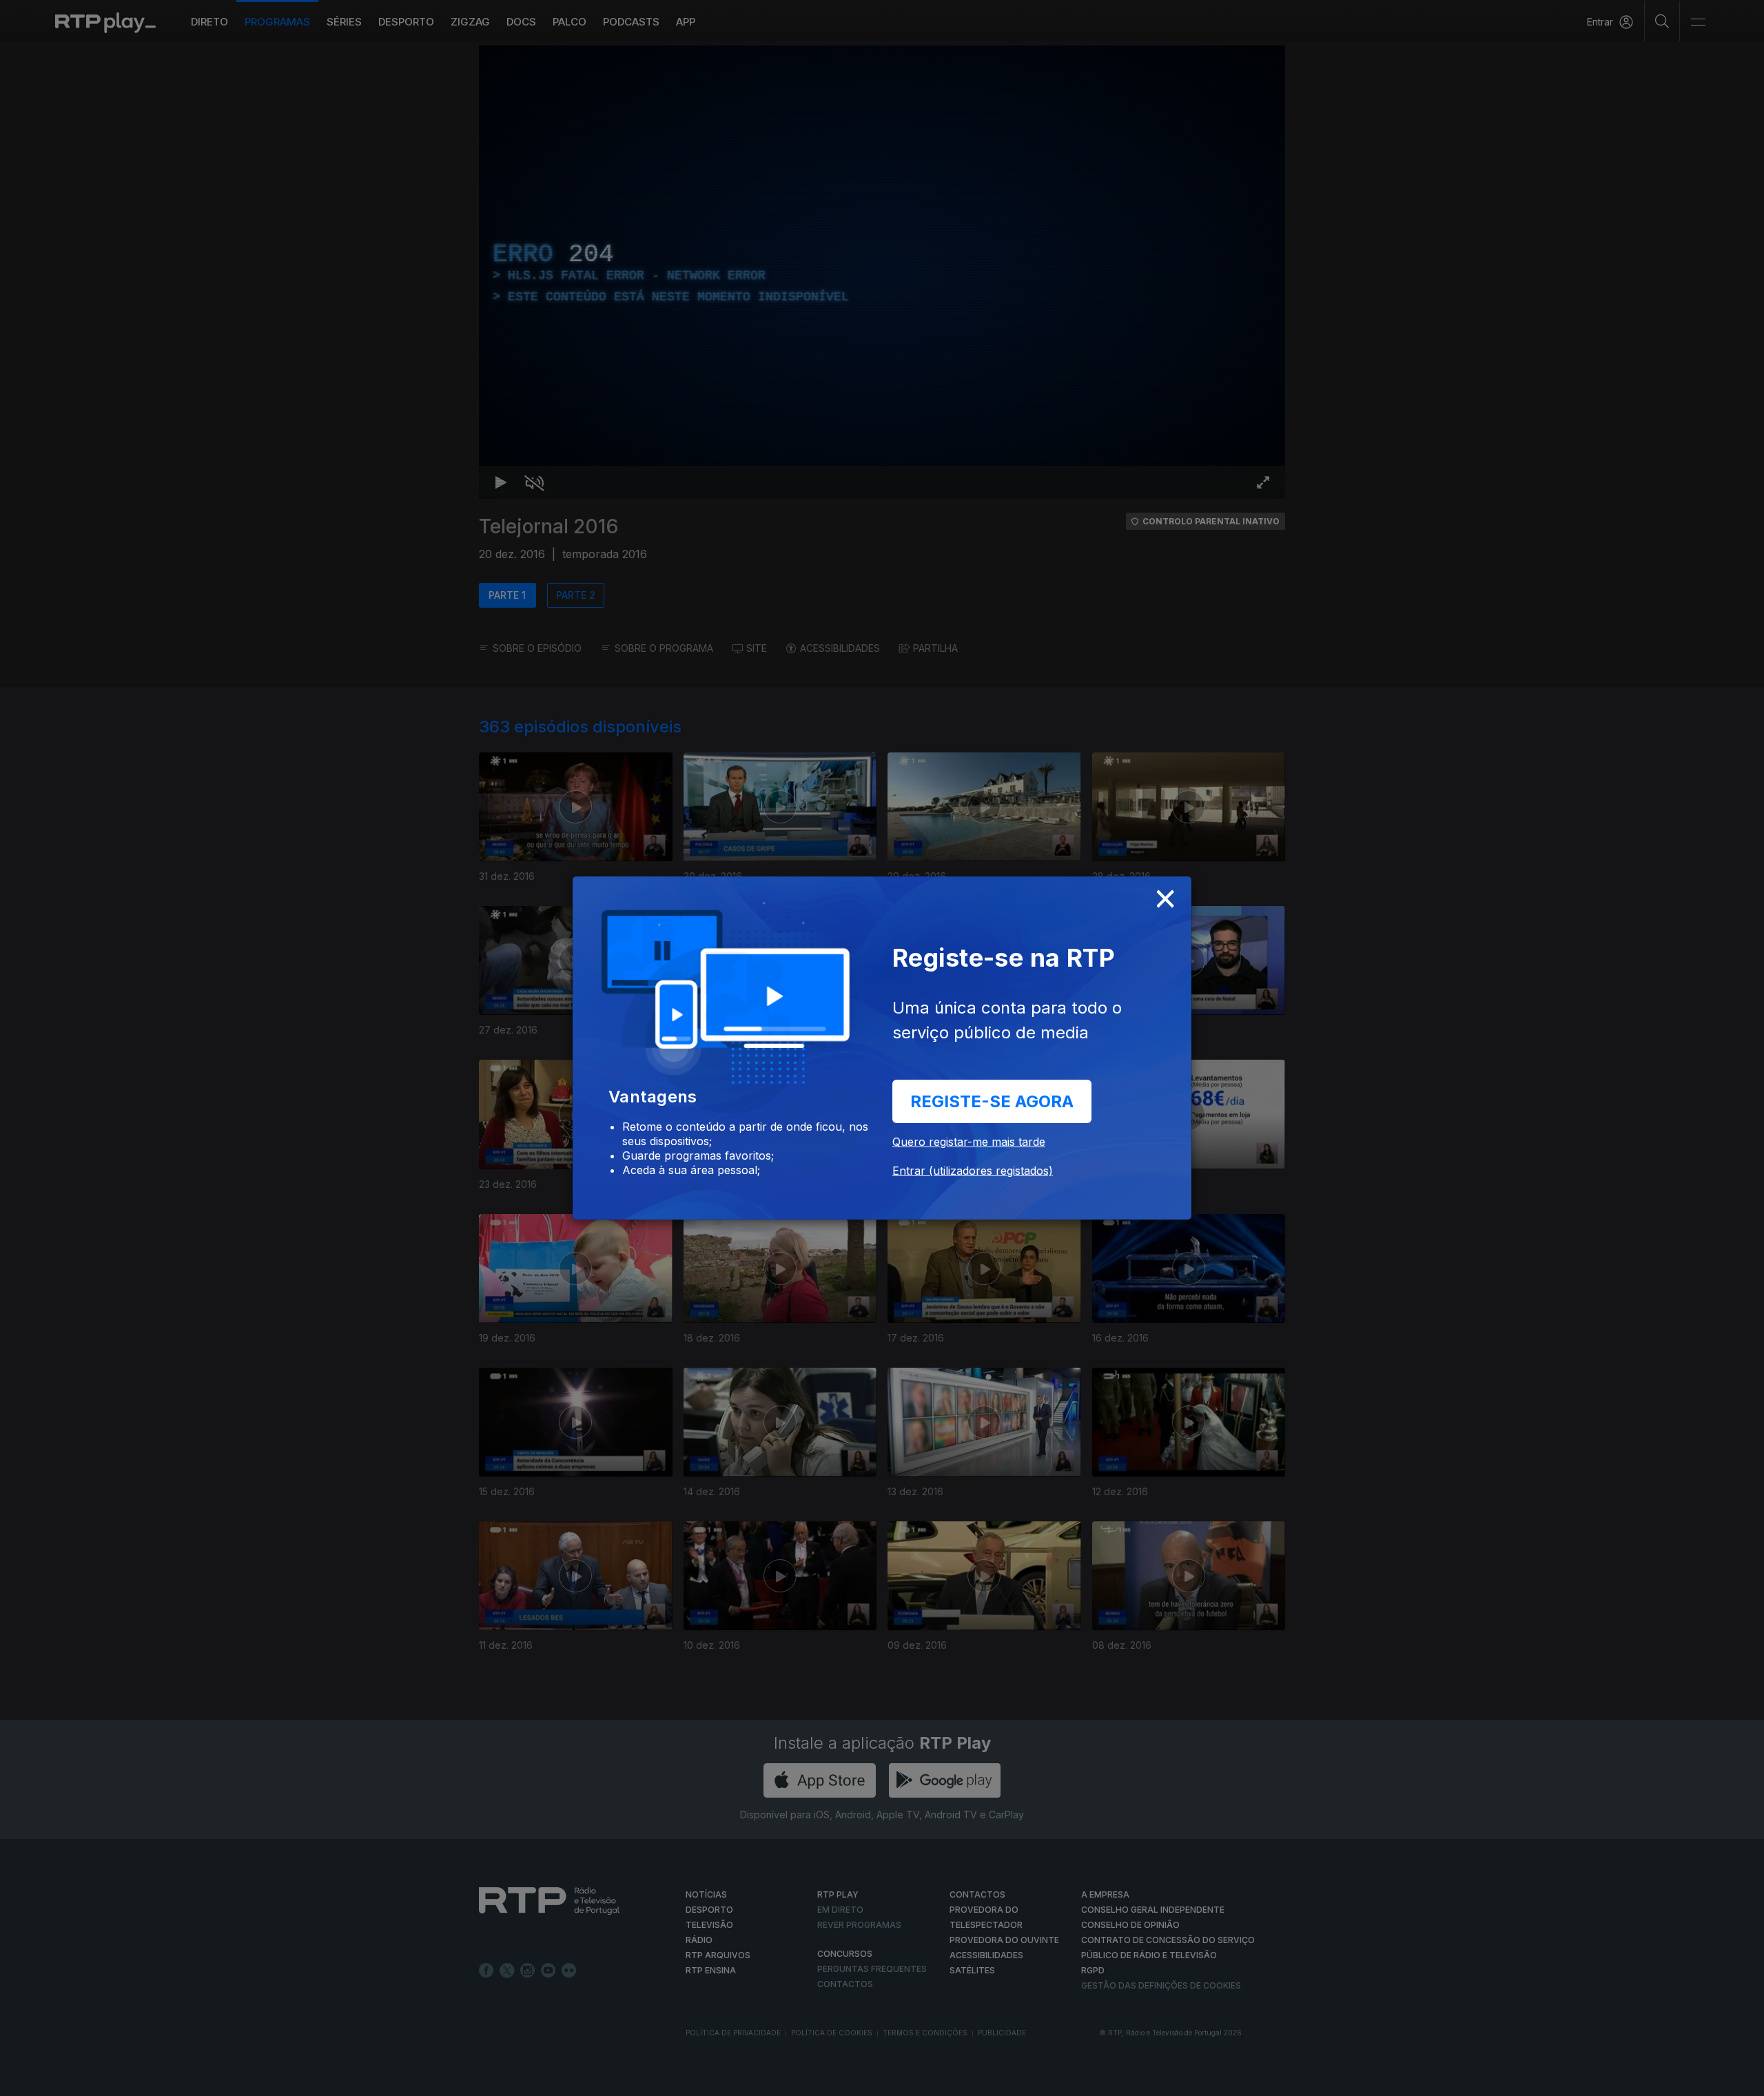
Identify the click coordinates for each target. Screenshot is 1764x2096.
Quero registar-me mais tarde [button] (969, 1142)
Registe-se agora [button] (992, 1101)
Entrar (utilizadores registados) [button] (973, 1171)
